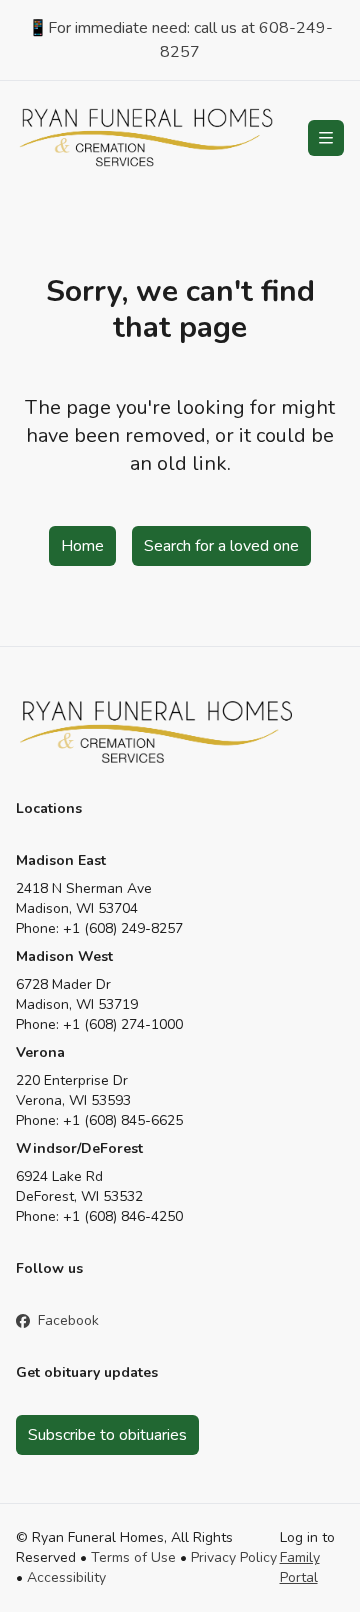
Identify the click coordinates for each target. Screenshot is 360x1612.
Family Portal (300, 1567)
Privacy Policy (234, 1557)
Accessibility (66, 1577)
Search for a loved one (221, 546)
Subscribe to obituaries (107, 1435)
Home (82, 546)
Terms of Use (133, 1557)
